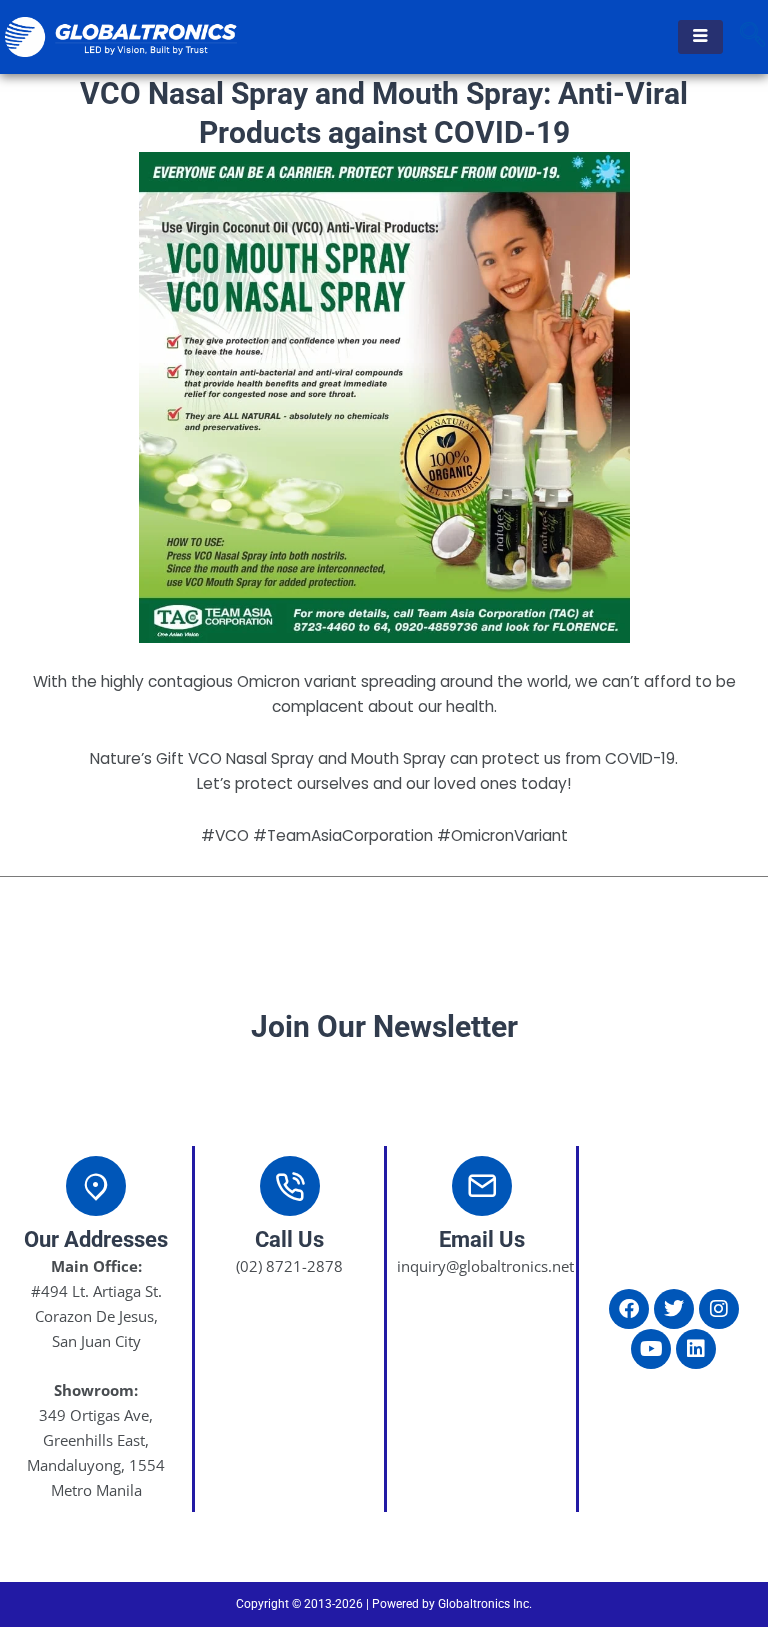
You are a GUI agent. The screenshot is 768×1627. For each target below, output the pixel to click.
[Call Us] (290, 1186)
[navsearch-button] (753, 37)
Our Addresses (96, 1239)
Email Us (482, 1239)
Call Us (289, 1239)
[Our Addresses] (96, 1186)
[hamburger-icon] (700, 37)
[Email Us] (482, 1186)
